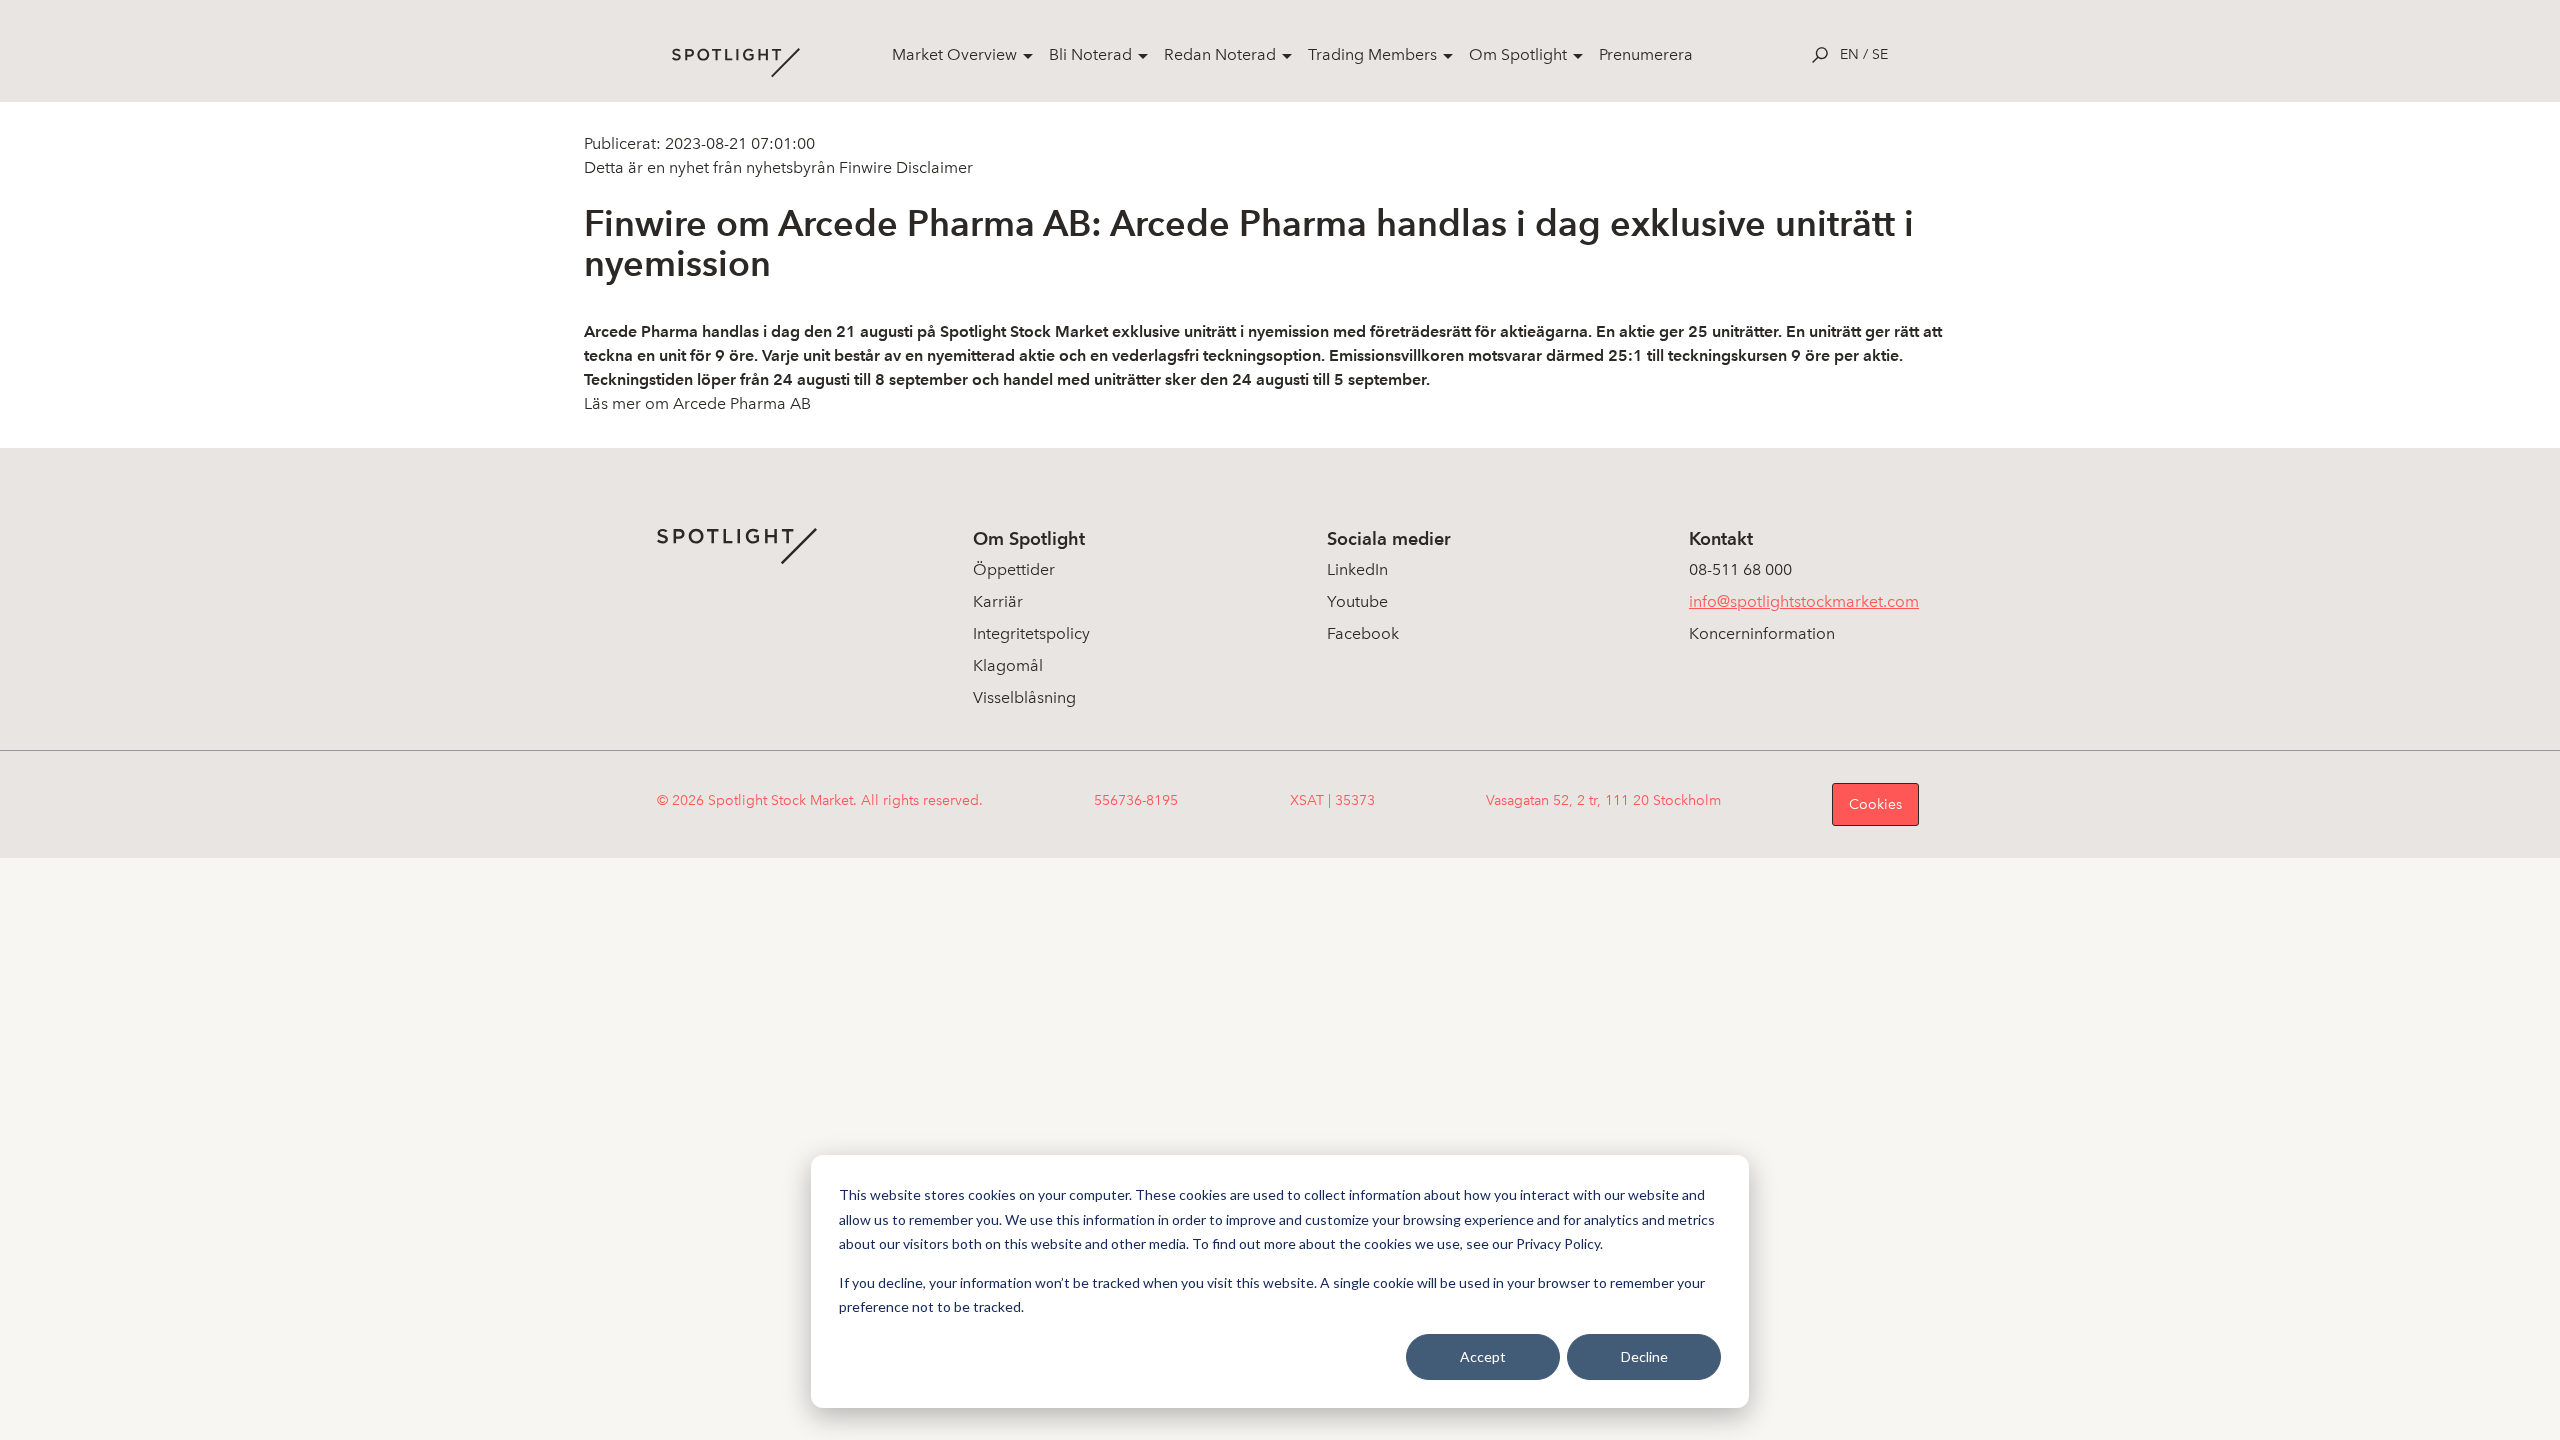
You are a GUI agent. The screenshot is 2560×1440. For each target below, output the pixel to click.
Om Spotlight (1518, 54)
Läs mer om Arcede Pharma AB (697, 403)
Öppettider (1014, 569)
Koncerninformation (1762, 633)
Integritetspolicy (1031, 633)
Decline (1644, 1356)
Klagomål (1008, 665)
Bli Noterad (1090, 54)
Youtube (1357, 601)
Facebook (1363, 633)
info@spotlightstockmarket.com (1804, 601)
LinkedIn (1357, 569)
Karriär (998, 601)
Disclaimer (932, 167)
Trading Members (1372, 54)
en (1849, 54)
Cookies (1875, 804)
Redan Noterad (1220, 54)
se (1880, 54)
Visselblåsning (1024, 697)
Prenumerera (1646, 54)
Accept (1483, 1356)
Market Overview (954, 54)
